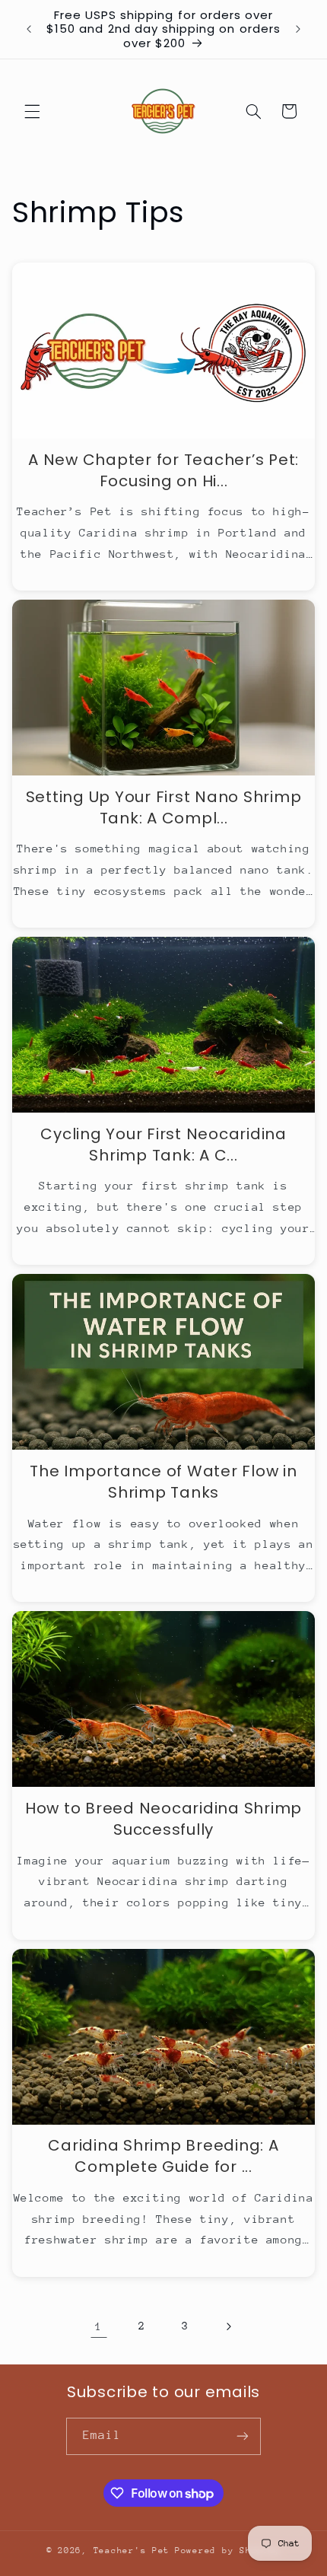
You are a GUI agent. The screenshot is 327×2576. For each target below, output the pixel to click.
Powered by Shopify (228, 2551)
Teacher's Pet (132, 2551)
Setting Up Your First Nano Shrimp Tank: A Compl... (164, 807)
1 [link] (99, 2326)
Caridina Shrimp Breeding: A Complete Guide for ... (163, 2156)
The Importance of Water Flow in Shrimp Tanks (163, 1482)
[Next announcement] (298, 30)
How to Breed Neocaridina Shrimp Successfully (163, 1819)
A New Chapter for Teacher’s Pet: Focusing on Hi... (163, 470)
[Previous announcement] (29, 30)
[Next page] (228, 2326)
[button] (32, 111)
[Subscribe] (243, 2436)
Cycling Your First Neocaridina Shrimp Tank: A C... (163, 1145)
